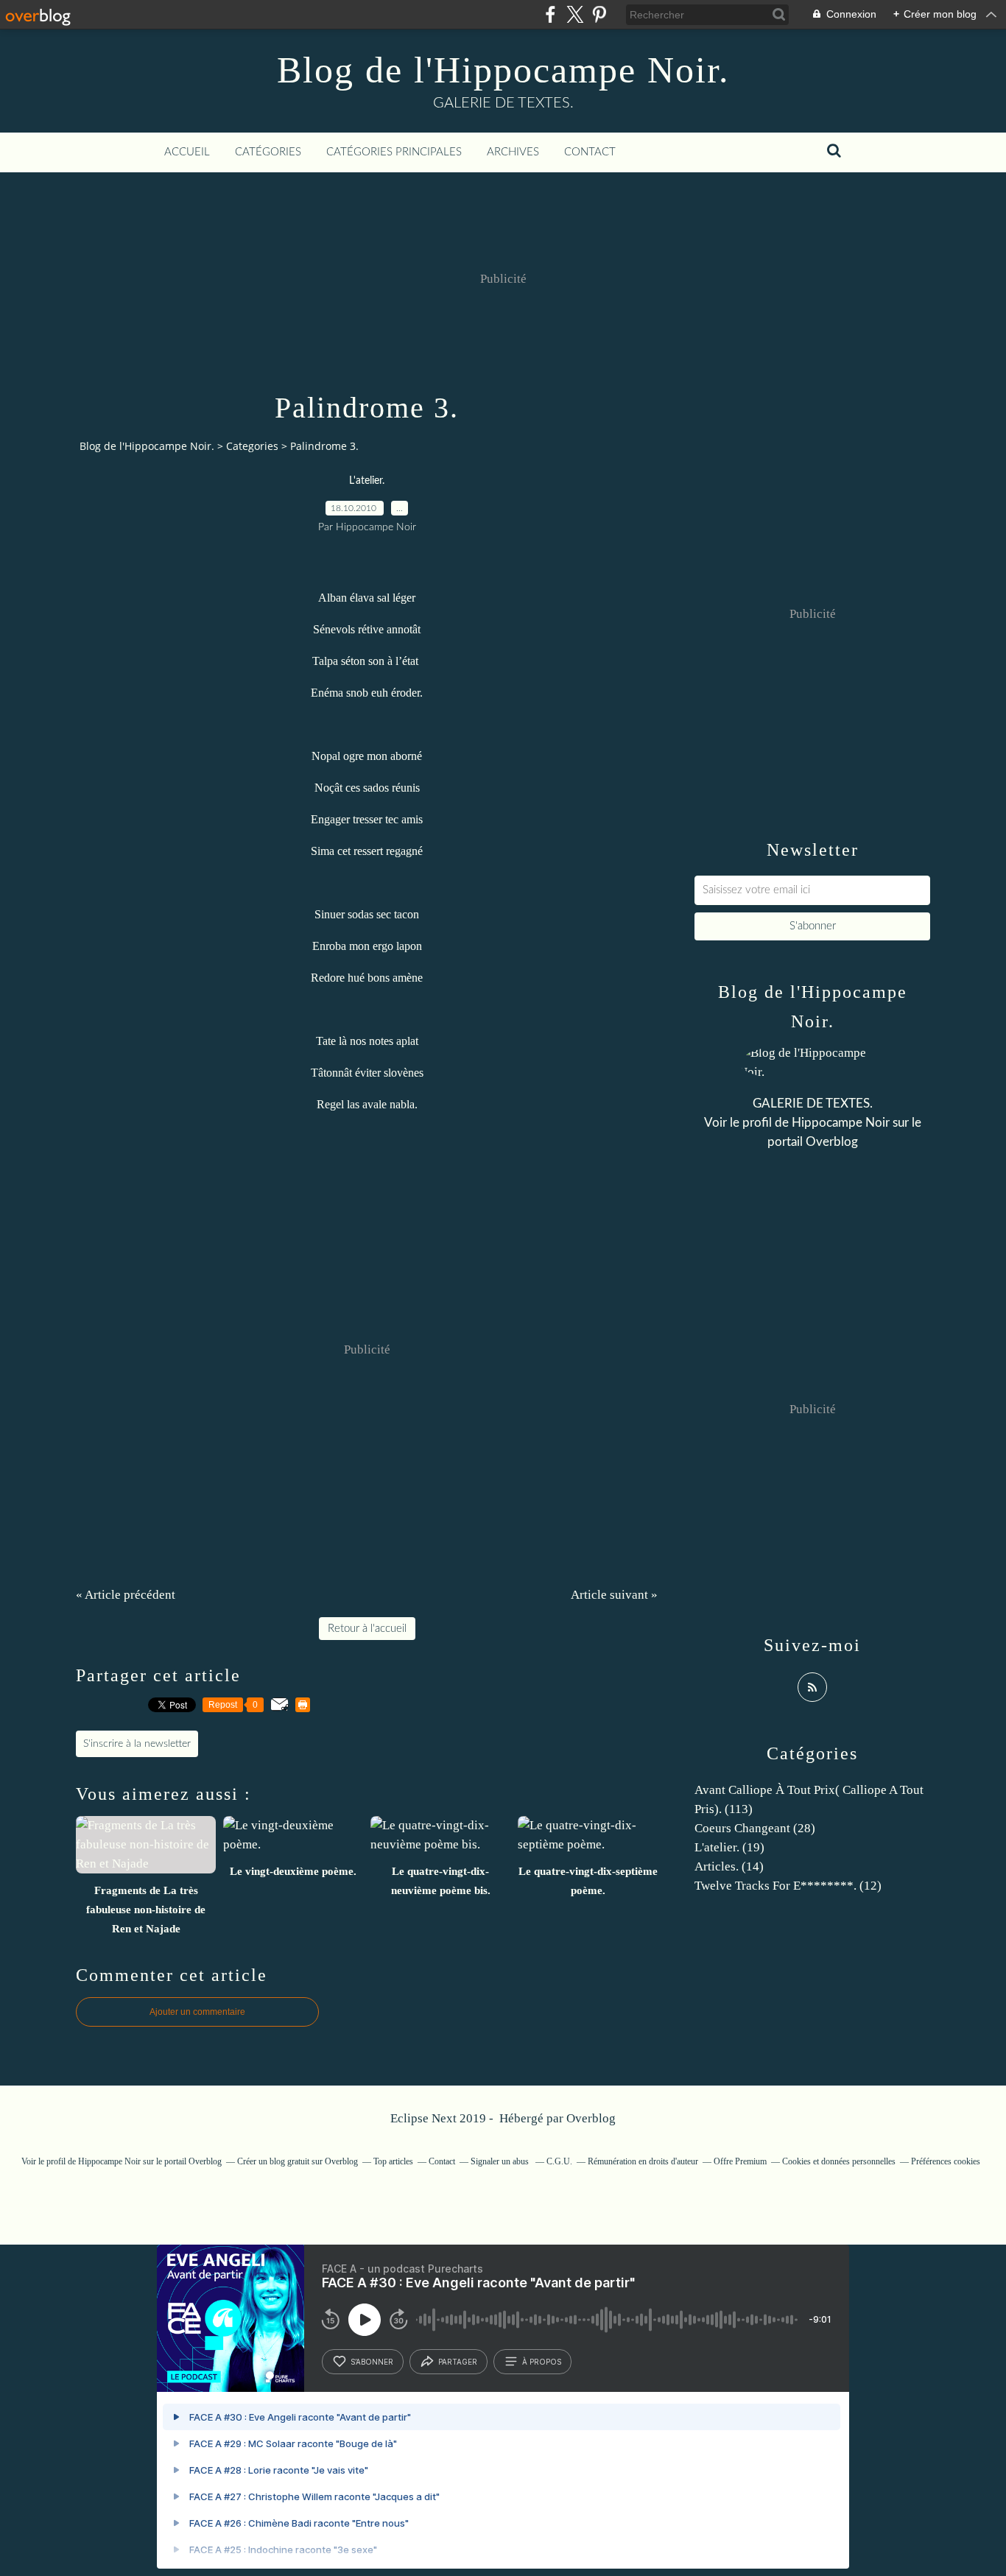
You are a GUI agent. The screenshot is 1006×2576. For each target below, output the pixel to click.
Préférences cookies (946, 2161)
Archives (513, 152)
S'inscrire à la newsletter (137, 1744)
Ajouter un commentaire (197, 2012)
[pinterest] (599, 14)
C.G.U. (559, 2161)
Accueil (187, 152)
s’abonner (372, 2362)
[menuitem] (187, 152)
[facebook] (551, 14)
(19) (729, 1847)
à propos (542, 2362)
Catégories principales (394, 152)
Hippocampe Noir (841, 1123)
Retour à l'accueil (367, 1629)
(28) (755, 1828)
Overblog (591, 2118)
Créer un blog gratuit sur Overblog (298, 2161)
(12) (788, 1886)
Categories (252, 446)
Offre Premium (740, 2161)
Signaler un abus (501, 2161)
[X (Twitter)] (575, 14)
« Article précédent (126, 1595)
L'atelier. (367, 481)
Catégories (268, 152)
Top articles (393, 2161)
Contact (590, 152)
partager (458, 2362)
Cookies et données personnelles (839, 2161)
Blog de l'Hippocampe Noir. (503, 70)
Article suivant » (614, 1595)
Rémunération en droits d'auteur (643, 2161)
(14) (729, 1866)
